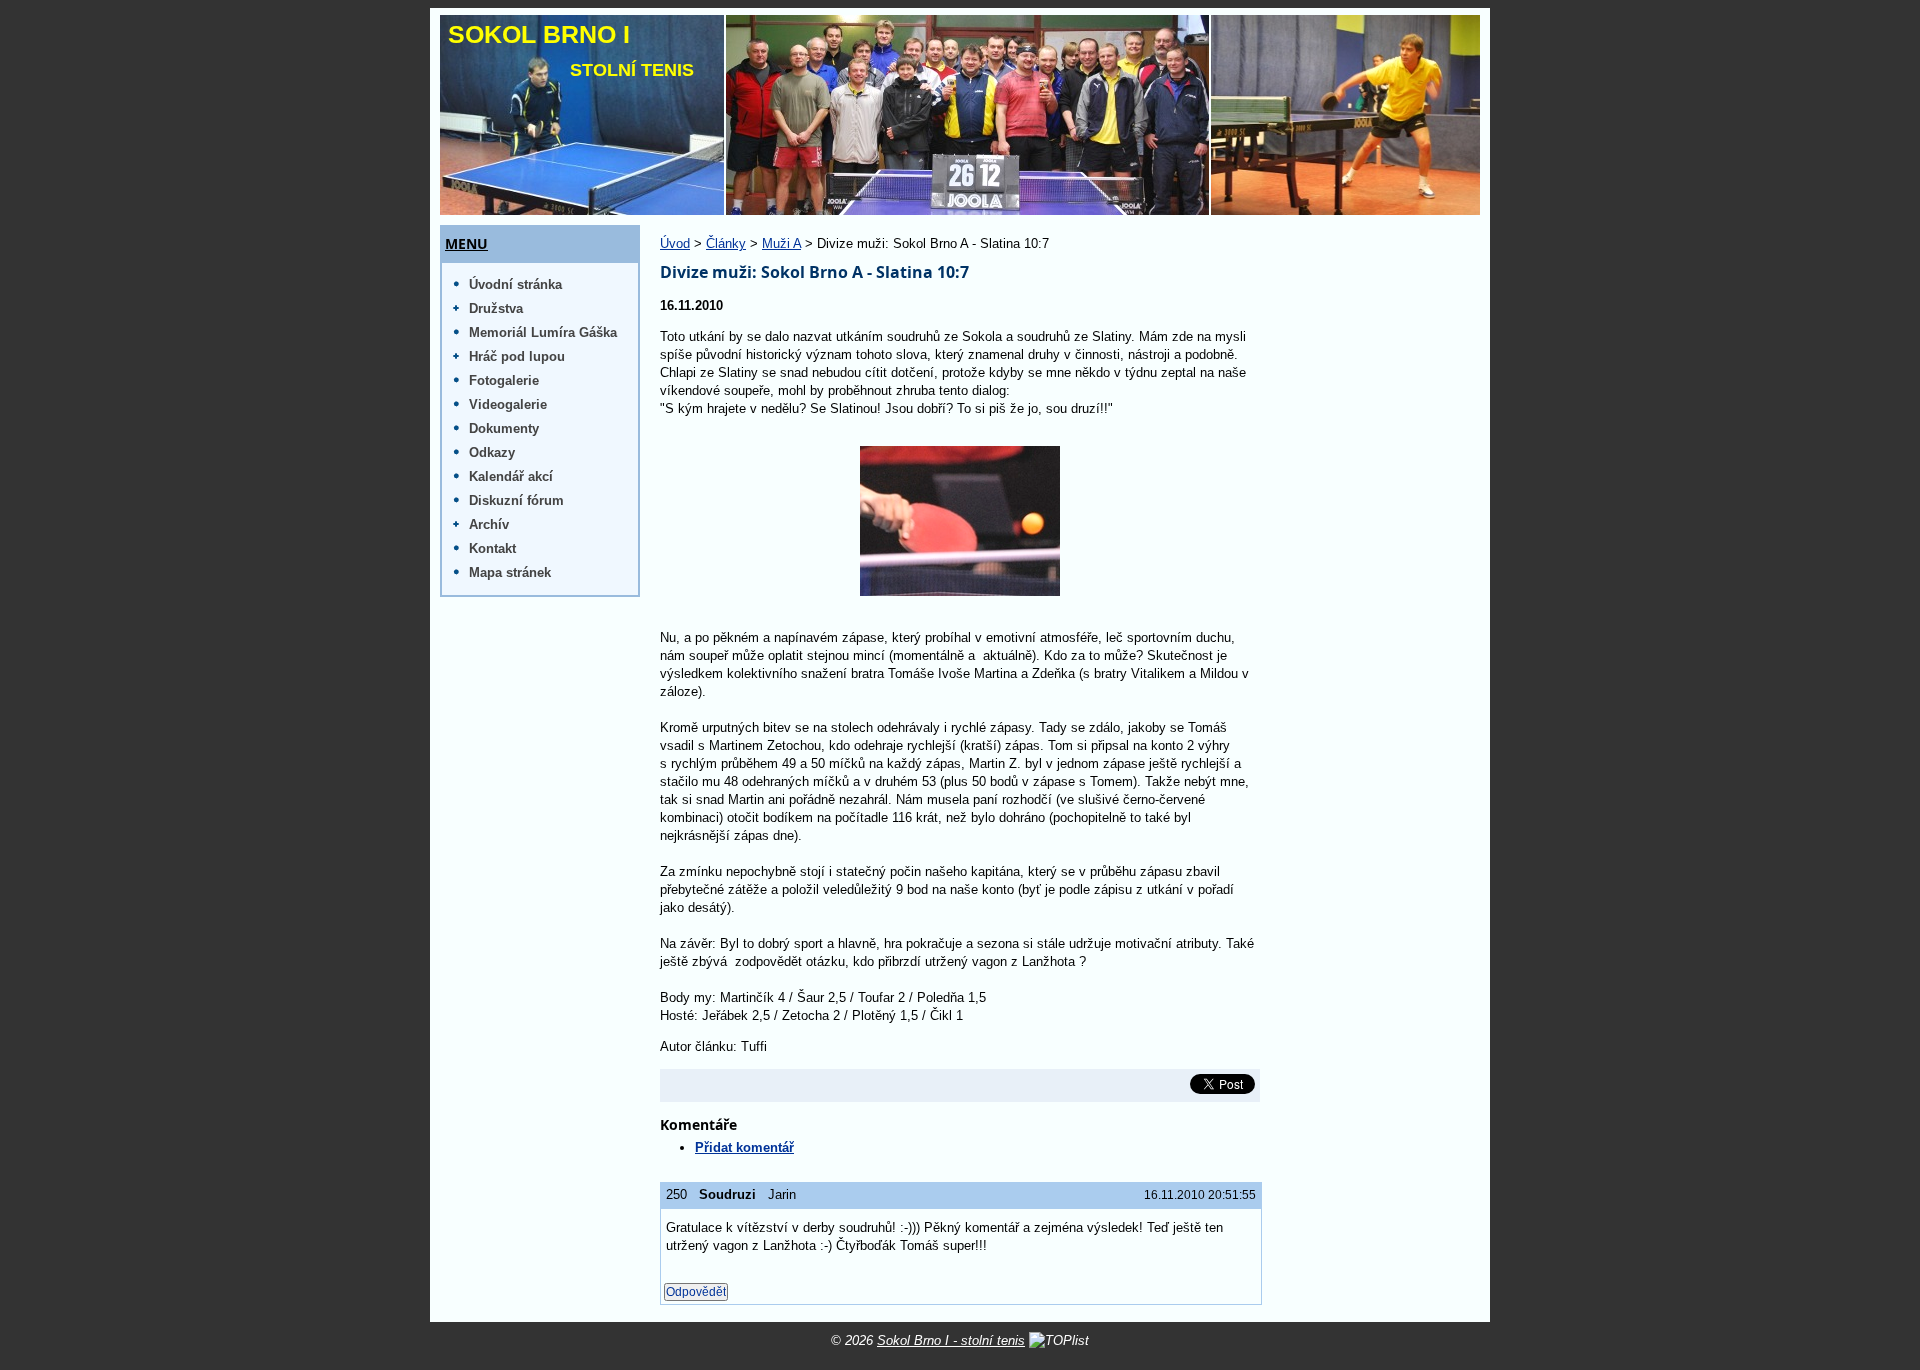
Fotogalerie (504, 380)
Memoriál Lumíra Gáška (543, 332)
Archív (489, 524)
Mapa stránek (510, 572)
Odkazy (492, 452)
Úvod (675, 243)
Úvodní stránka (515, 284)
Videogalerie (508, 404)
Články (726, 243)
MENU (466, 244)
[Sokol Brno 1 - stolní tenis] (960, 115)
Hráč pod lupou (517, 356)
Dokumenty (504, 428)
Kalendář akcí (511, 476)
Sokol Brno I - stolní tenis (951, 1340)
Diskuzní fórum (516, 500)
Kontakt (492, 548)
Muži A (781, 243)
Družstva (496, 308)
